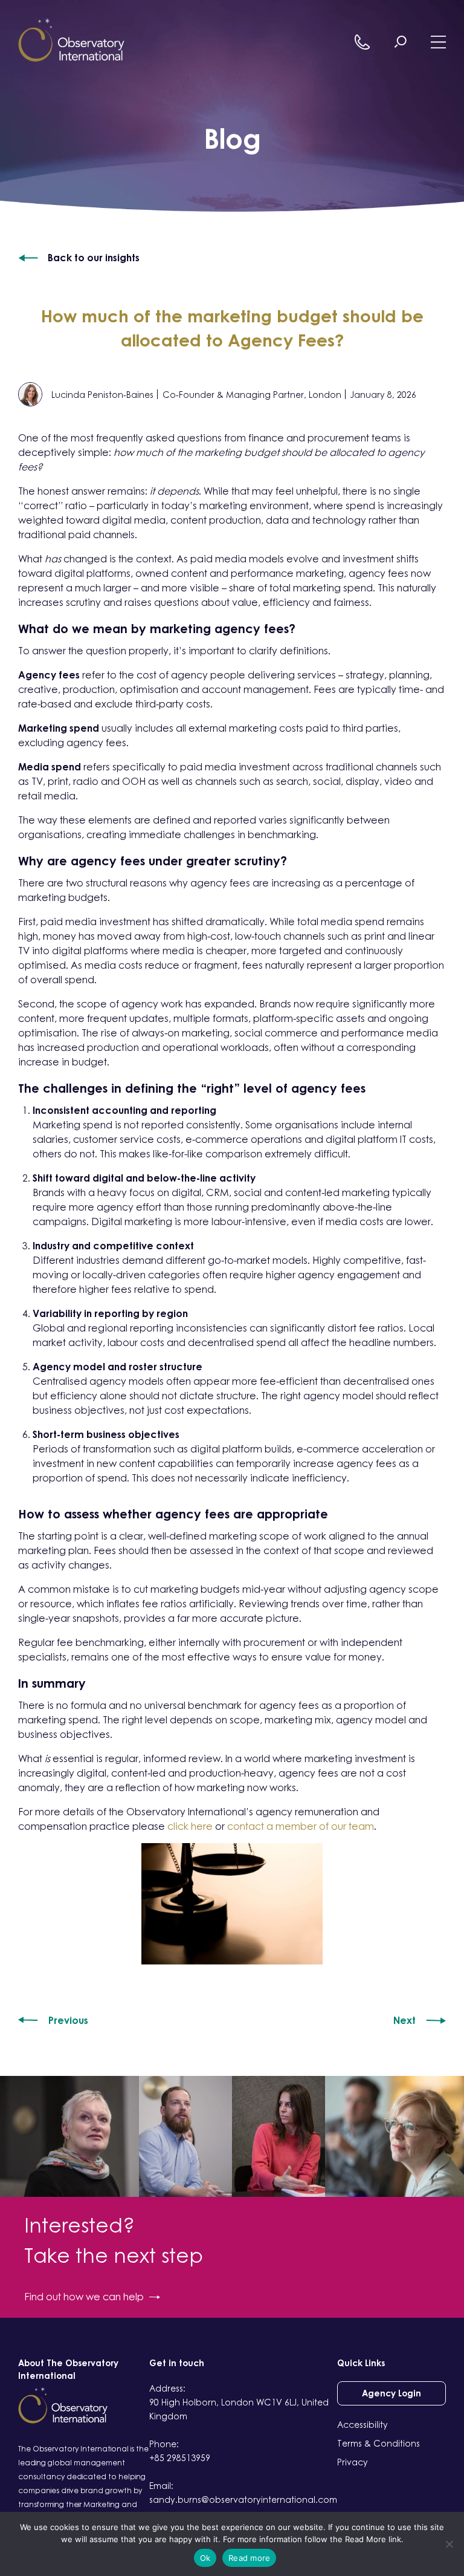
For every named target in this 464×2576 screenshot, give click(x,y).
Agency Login (391, 2393)
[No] (449, 2544)
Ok (205, 2558)
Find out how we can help (84, 2297)
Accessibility (362, 2425)
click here (190, 1826)
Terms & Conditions (379, 2443)
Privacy (353, 2462)
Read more (249, 2558)
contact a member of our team (301, 1826)
